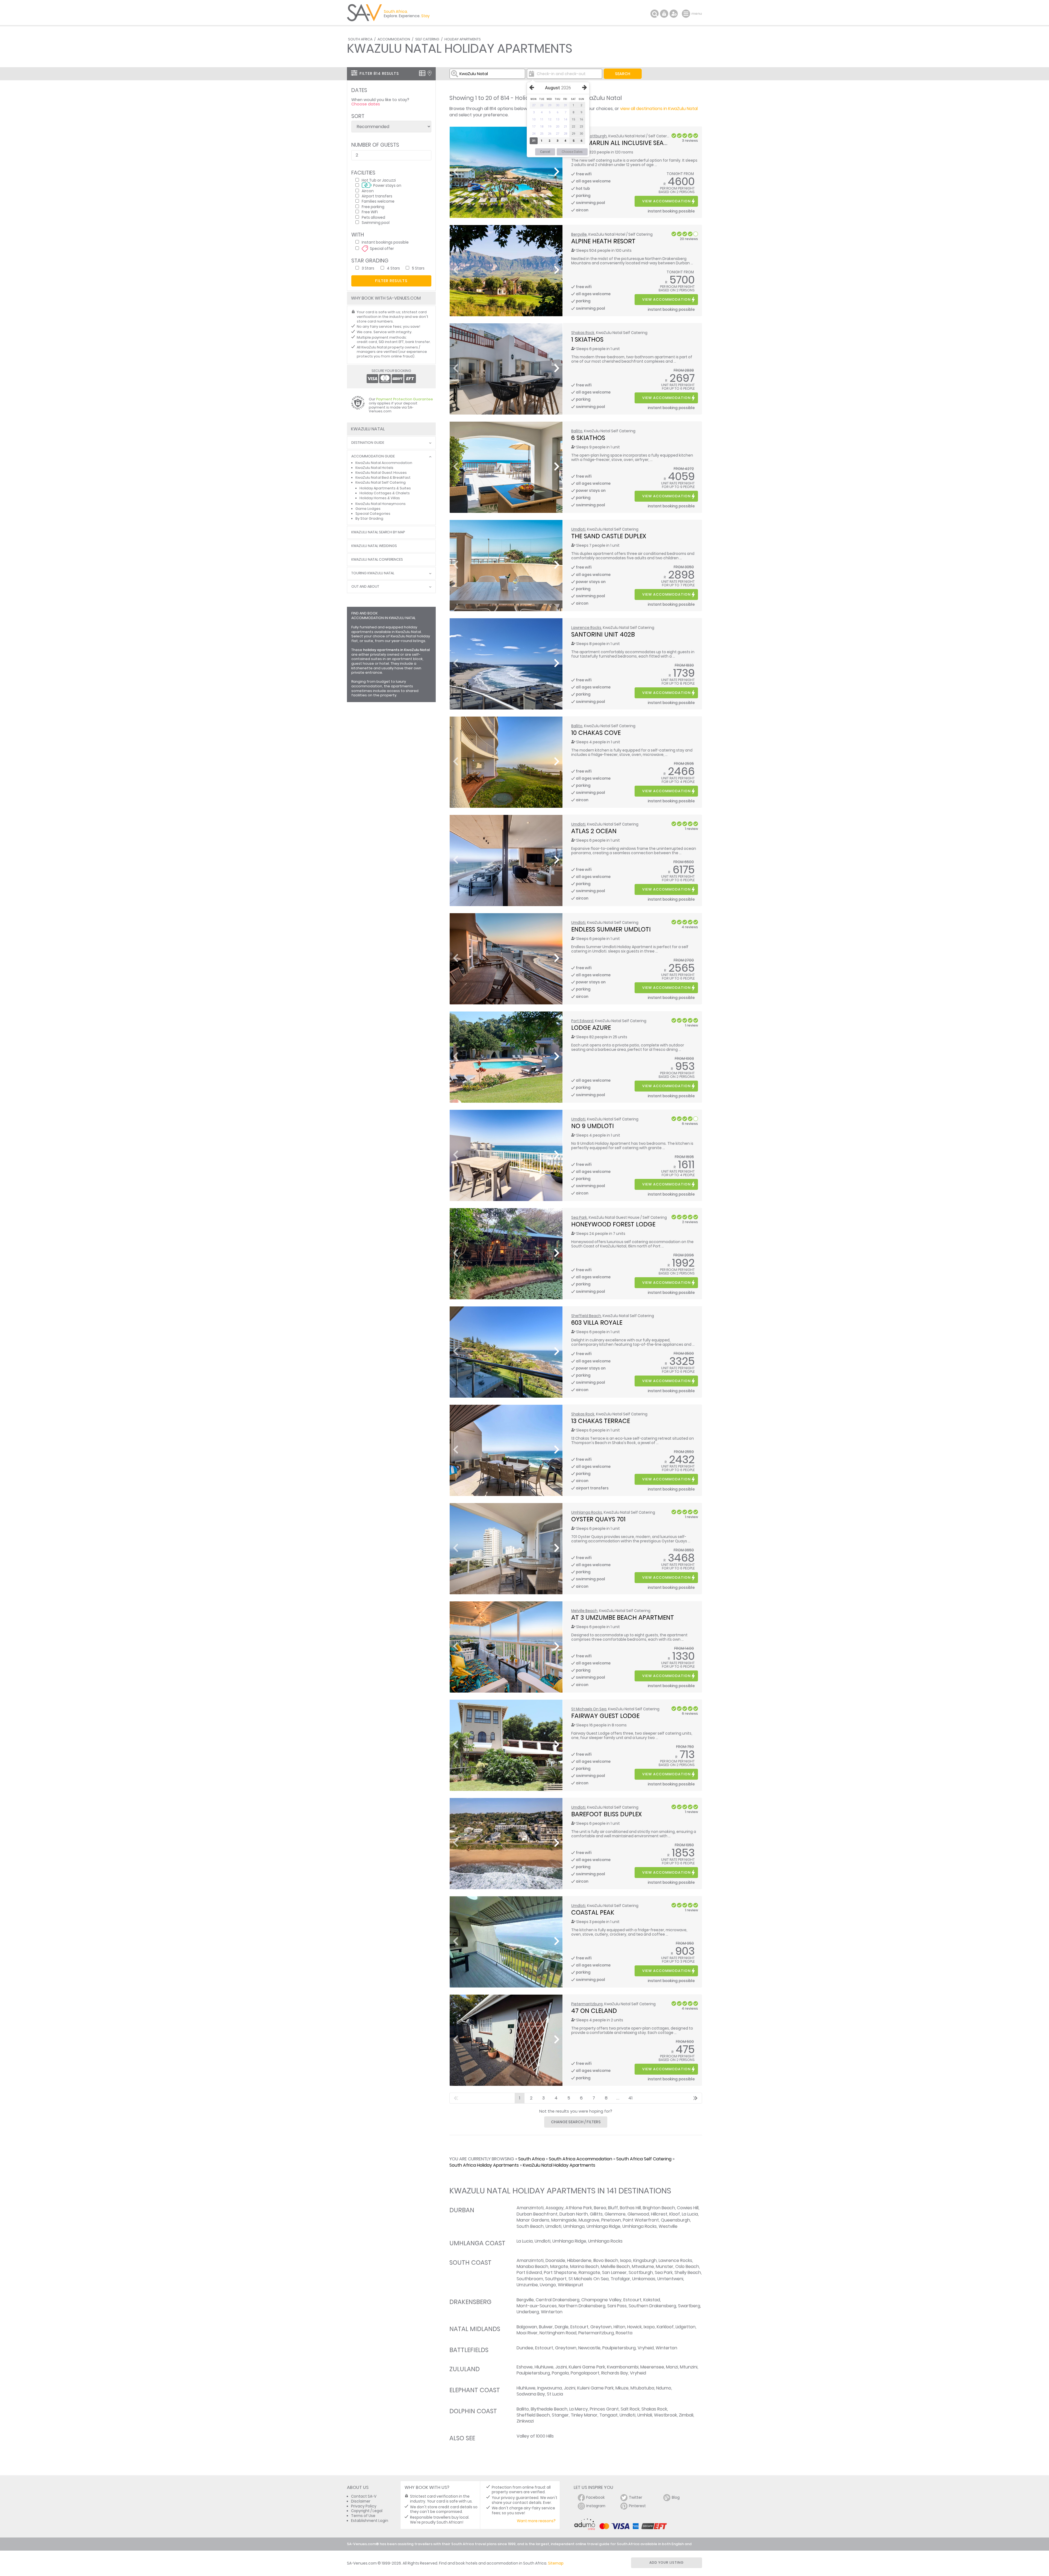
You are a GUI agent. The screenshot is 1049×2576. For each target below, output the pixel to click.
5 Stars (418, 268)
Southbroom (530, 2279)
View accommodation (666, 201)
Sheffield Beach (586, 1316)
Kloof (675, 2214)
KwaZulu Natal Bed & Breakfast (383, 477)
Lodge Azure (591, 1028)
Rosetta (624, 2333)
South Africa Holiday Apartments (484, 2165)
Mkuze (622, 2388)
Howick (634, 2327)
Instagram (596, 2506)
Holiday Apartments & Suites (385, 488)
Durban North (574, 2214)
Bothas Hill (630, 2208)
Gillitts (596, 2214)
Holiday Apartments (463, 39)
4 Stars (393, 268)
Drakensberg (470, 2302)
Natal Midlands (475, 2329)
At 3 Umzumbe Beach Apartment (623, 1617)
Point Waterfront (641, 2220)
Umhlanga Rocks (587, 1512)
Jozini (561, 2367)
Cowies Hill (688, 2208)
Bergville (579, 234)
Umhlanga (574, 2226)
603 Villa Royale (597, 1323)
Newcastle (589, 2348)
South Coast (470, 2262)
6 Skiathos (588, 438)
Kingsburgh (645, 2260)
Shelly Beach (688, 2272)
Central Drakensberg (558, 2300)
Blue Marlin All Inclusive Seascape (627, 143)
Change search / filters (576, 2122)
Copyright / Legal (367, 2511)
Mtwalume (643, 2266)
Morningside (564, 2220)
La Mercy (579, 2409)
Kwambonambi (623, 2367)
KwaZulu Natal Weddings (374, 546)
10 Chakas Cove (596, 733)
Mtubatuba (642, 2388)
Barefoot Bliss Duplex (606, 1814)
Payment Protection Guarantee (405, 399)
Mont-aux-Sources (537, 2306)
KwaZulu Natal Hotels (374, 468)
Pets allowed (373, 217)
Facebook (596, 2497)
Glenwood (638, 2214)
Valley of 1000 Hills (535, 2436)
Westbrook (665, 2415)
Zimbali (686, 2415)
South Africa (360, 39)
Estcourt (632, 2300)
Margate (559, 2266)
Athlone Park (579, 2208)
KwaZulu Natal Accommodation (384, 463)
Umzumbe (527, 2285)
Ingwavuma (550, 2388)
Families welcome (378, 201)
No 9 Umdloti (593, 1126)
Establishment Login (370, 2521)
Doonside (555, 2260)
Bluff (613, 2208)
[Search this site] (655, 14)
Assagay (555, 2208)
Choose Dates (572, 152)
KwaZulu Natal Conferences (377, 560)
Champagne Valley (601, 2300)
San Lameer (614, 2272)
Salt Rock (630, 2409)
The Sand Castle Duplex (609, 536)
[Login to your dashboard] (664, 14)
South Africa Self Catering (644, 2159)
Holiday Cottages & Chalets (385, 493)
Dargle (562, 2327)
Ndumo (664, 2388)
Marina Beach (584, 2266)
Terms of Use (363, 2516)
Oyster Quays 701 (598, 1519)
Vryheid (646, 2348)
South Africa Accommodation (581, 2159)
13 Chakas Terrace (601, 1421)
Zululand (465, 2369)
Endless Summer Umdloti (611, 929)
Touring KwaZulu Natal (373, 573)
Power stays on (387, 185)
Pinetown (611, 2220)
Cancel (545, 152)
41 (630, 2098)
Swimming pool (376, 222)
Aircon (368, 191)
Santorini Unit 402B (603, 634)
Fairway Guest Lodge (605, 1716)
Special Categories (373, 514)
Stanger (560, 2415)
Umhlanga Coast (477, 2243)
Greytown (601, 2327)
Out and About (365, 587)
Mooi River (527, 2333)
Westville (668, 2226)
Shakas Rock (583, 333)
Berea (600, 2208)
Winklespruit (571, 2285)
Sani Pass (617, 2306)
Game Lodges (368, 509)
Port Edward (582, 1021)
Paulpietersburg (619, 2348)
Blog (676, 2497)
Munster (665, 2266)
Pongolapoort (585, 2373)
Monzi (672, 2367)
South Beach (530, 2226)
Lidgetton (686, 2327)
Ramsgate (589, 2272)
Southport (556, 2279)
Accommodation (394, 39)
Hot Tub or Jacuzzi (379, 180)
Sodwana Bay (531, 2394)
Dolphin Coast (473, 2411)
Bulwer (546, 2327)
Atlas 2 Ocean (594, 831)
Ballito (577, 431)
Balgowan (527, 2327)
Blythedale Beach (549, 2409)
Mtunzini (689, 2367)
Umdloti (578, 529)
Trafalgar (620, 2279)
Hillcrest (659, 2214)
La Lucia (690, 2214)
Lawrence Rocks (586, 628)
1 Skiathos (587, 339)
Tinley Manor (584, 2415)
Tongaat (609, 2415)
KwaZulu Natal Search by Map (378, 532)
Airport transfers (377, 196)
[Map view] (430, 73)
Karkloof (665, 2327)
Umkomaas (644, 2279)
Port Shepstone (560, 2272)
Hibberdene (579, 2260)
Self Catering (427, 39)
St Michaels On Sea (589, 1709)
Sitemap (556, 2563)
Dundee (525, 2348)
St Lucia (555, 2394)
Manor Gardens (533, 2220)
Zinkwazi (525, 2421)
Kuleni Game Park (587, 2367)
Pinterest (637, 2506)
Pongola (560, 2373)
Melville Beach (584, 1611)
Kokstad (652, 2300)
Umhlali (645, 2415)
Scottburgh (596, 136)
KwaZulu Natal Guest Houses (381, 473)
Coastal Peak (593, 1912)
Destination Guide (368, 443)
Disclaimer (361, 2501)
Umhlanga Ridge (603, 2226)
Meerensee (652, 2367)
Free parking (373, 207)
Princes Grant (604, 2409)
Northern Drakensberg (582, 2306)
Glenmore (615, 2214)
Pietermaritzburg (587, 2004)
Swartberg (689, 2306)
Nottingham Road (558, 2333)
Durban (462, 2210)
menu (687, 14)
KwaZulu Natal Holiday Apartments (559, 2165)
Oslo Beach (687, 2266)
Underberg (528, 2312)
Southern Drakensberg (652, 2306)
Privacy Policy (364, 2506)
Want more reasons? (536, 2521)
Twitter (636, 2497)
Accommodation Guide (373, 456)
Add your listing (667, 2562)
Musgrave (589, 2220)
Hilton (619, 2327)
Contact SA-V (364, 2496)
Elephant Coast (475, 2390)
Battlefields (469, 2350)
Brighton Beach (659, 2208)
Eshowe (525, 2367)
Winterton (552, 2312)
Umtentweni (670, 2279)
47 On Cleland (594, 2011)
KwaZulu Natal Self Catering (381, 482)
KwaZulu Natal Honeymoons (381, 504)
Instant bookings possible (385, 242)
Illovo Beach (606, 2260)
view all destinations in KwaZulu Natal (659, 109)
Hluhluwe (544, 2367)
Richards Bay (615, 2373)
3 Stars (368, 268)
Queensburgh (675, 2220)
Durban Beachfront (537, 2214)
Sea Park (579, 1218)
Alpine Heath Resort (603, 241)
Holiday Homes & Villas (380, 498)
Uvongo (548, 2285)
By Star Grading (369, 518)
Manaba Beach (532, 2266)
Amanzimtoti (530, 2208)
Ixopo (626, 2260)
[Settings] (674, 14)
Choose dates (366, 104)
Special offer (382, 248)
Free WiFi (370, 212)
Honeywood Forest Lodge (613, 1224)
